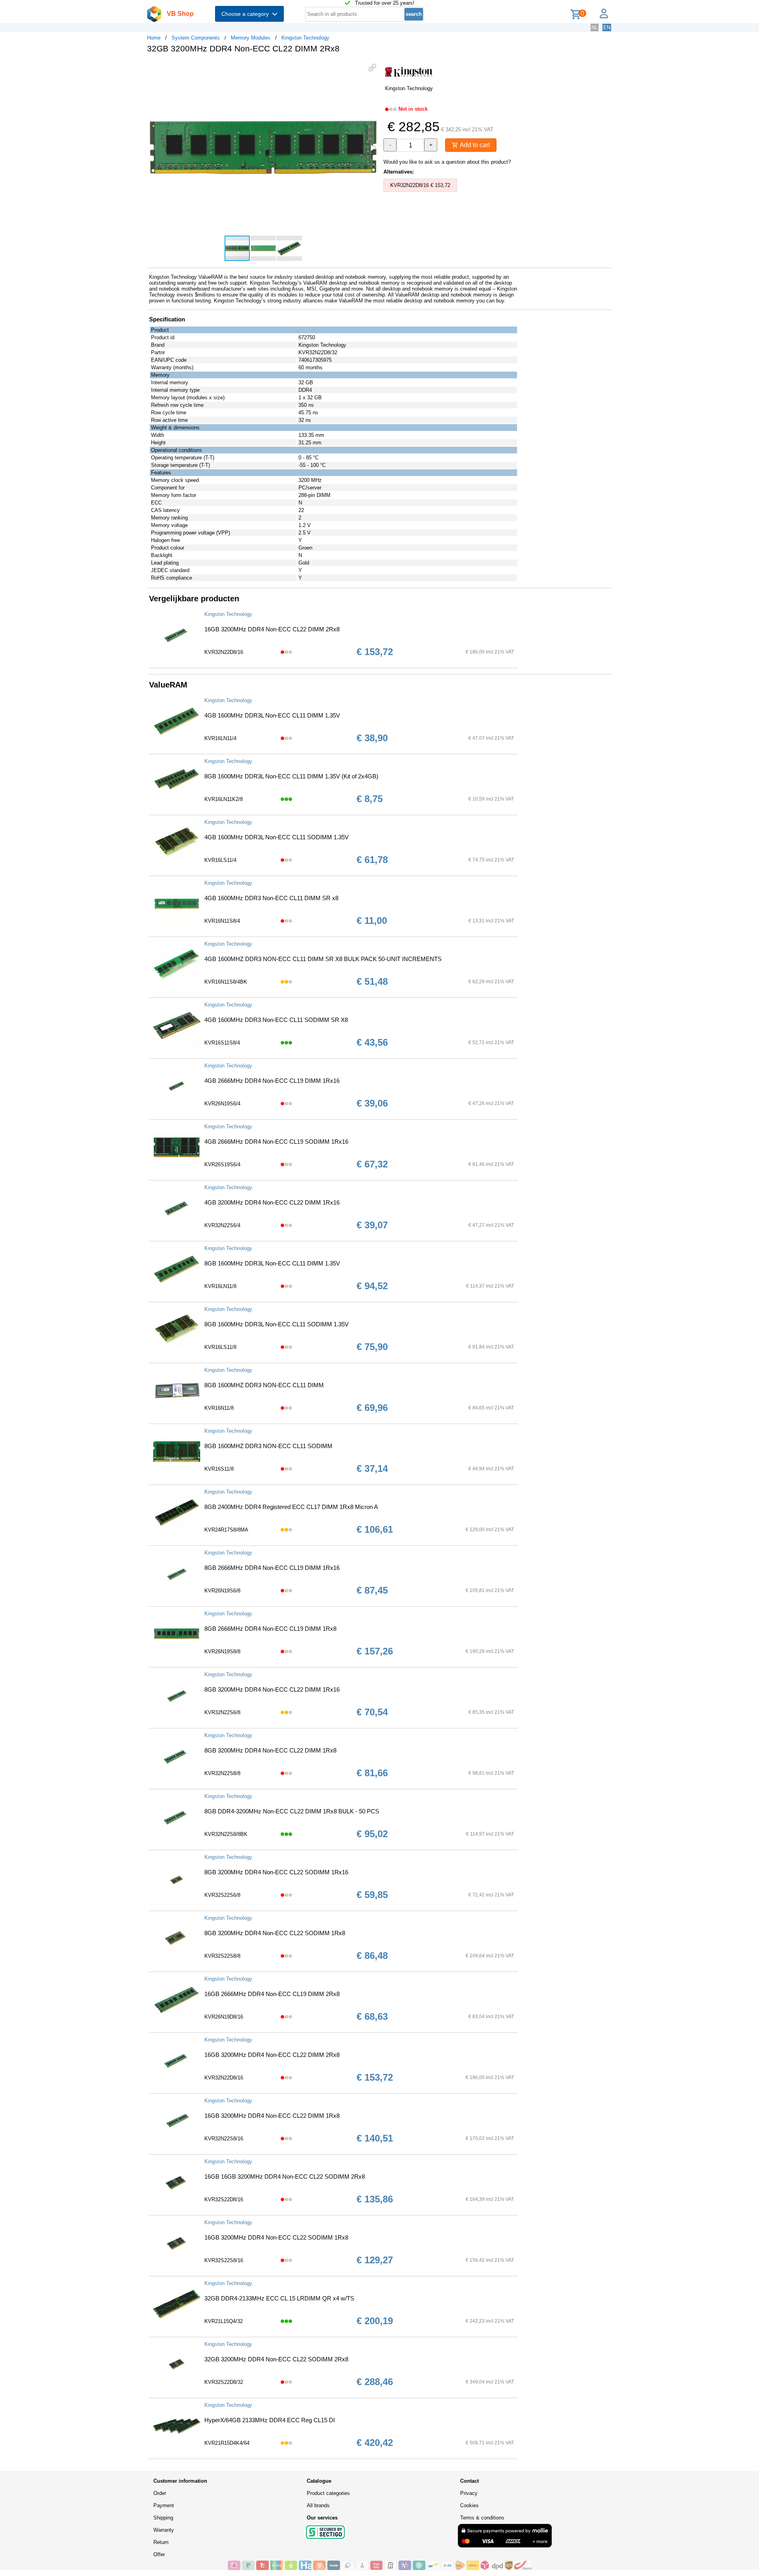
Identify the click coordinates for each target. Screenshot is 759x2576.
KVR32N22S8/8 (222, 1773)
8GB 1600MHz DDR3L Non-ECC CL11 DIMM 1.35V (272, 1263)
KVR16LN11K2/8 (224, 799)
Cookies (469, 2505)
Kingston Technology (305, 38)
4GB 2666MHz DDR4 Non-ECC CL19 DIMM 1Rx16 (272, 1081)
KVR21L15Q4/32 (224, 2321)
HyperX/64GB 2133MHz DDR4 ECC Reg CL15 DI (270, 2420)
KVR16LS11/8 (220, 1347)
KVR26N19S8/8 (222, 1652)
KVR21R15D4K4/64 (227, 2443)
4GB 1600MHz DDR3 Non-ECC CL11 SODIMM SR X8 (276, 1020)
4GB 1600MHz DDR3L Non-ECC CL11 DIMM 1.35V (272, 715)
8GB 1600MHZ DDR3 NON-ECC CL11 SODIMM (268, 1446)
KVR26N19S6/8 (222, 1591)
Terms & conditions (482, 2518)
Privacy (469, 2493)
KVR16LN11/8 (220, 1286)
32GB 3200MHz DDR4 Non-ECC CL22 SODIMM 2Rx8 (276, 2359)
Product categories (328, 2493)
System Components (196, 38)
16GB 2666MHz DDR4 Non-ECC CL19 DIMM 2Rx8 (272, 1994)
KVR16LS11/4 (220, 860)
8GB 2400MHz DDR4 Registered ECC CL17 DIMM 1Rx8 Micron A (291, 1507)
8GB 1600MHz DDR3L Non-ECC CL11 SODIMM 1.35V (277, 1324)
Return (161, 2542)
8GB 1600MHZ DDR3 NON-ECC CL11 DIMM (264, 1385)
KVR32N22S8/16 (224, 2139)
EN (607, 27)
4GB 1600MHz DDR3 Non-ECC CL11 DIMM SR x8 (271, 898)
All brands (318, 2505)
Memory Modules (251, 38)
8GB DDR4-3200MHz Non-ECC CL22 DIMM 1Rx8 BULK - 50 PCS (292, 1811)
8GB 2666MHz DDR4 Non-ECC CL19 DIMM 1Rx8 (270, 1629)
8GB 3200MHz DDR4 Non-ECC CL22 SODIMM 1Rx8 (275, 1933)
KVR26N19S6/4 (222, 1104)
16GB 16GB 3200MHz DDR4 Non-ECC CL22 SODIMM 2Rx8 (285, 2177)
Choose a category (247, 14)
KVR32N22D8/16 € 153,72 (420, 185)
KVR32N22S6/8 (222, 1712)
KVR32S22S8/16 (224, 2260)
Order (160, 2493)
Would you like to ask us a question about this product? (447, 162)
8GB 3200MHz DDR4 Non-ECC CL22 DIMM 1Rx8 (270, 1750)
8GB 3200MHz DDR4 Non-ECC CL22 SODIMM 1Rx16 (276, 1872)
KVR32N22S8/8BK (226, 1834)
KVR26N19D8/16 (224, 2017)
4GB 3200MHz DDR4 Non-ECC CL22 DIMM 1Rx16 (272, 1202)
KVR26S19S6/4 (222, 1164)
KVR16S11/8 (219, 1469)
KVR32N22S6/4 (222, 1225)
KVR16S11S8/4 (222, 1043)
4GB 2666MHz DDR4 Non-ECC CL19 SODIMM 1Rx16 (276, 1142)
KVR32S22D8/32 (224, 2382)
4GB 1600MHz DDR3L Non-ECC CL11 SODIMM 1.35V (277, 837)
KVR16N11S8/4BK (226, 982)
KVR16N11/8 (219, 1408)
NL (595, 27)
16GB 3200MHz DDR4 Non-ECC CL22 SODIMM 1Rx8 (276, 2237)
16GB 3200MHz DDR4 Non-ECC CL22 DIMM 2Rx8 (272, 629)
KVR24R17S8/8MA (226, 1530)
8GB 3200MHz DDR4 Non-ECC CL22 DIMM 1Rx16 (272, 1689)
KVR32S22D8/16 (224, 2199)
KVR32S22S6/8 (222, 1895)
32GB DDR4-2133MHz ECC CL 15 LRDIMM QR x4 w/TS (279, 2298)
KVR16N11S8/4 (222, 921)
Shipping (163, 2518)
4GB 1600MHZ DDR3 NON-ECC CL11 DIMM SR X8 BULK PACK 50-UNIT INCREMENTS (323, 959)
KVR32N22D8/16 (224, 652)
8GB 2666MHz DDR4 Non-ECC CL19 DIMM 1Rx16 (272, 1568)
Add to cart (474, 145)
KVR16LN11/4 (220, 738)
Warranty (164, 2530)
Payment (164, 2505)
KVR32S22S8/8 (222, 1956)
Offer (159, 2554)
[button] (372, 68)
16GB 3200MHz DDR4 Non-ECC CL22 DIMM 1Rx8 (272, 2116)
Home (154, 38)
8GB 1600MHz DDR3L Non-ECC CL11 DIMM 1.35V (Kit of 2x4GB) (291, 776)
